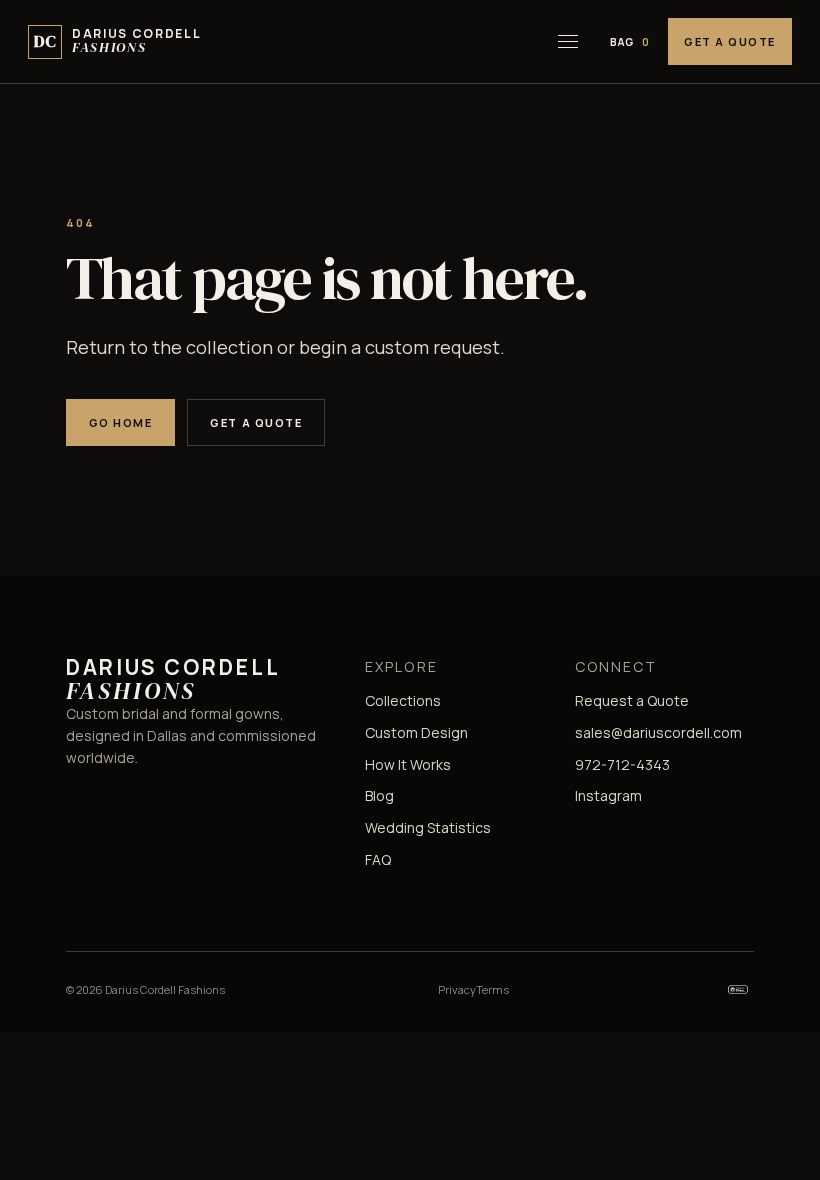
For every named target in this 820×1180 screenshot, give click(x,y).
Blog (379, 795)
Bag (630, 42)
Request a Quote (632, 700)
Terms (492, 989)
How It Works (408, 764)
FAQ (378, 859)
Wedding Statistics (428, 827)
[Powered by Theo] (738, 990)
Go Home (121, 422)
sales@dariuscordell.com (658, 732)
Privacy (457, 989)
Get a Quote (730, 41)
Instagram (608, 795)
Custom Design (416, 732)
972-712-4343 (622, 764)
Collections (403, 700)
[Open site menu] (568, 42)
